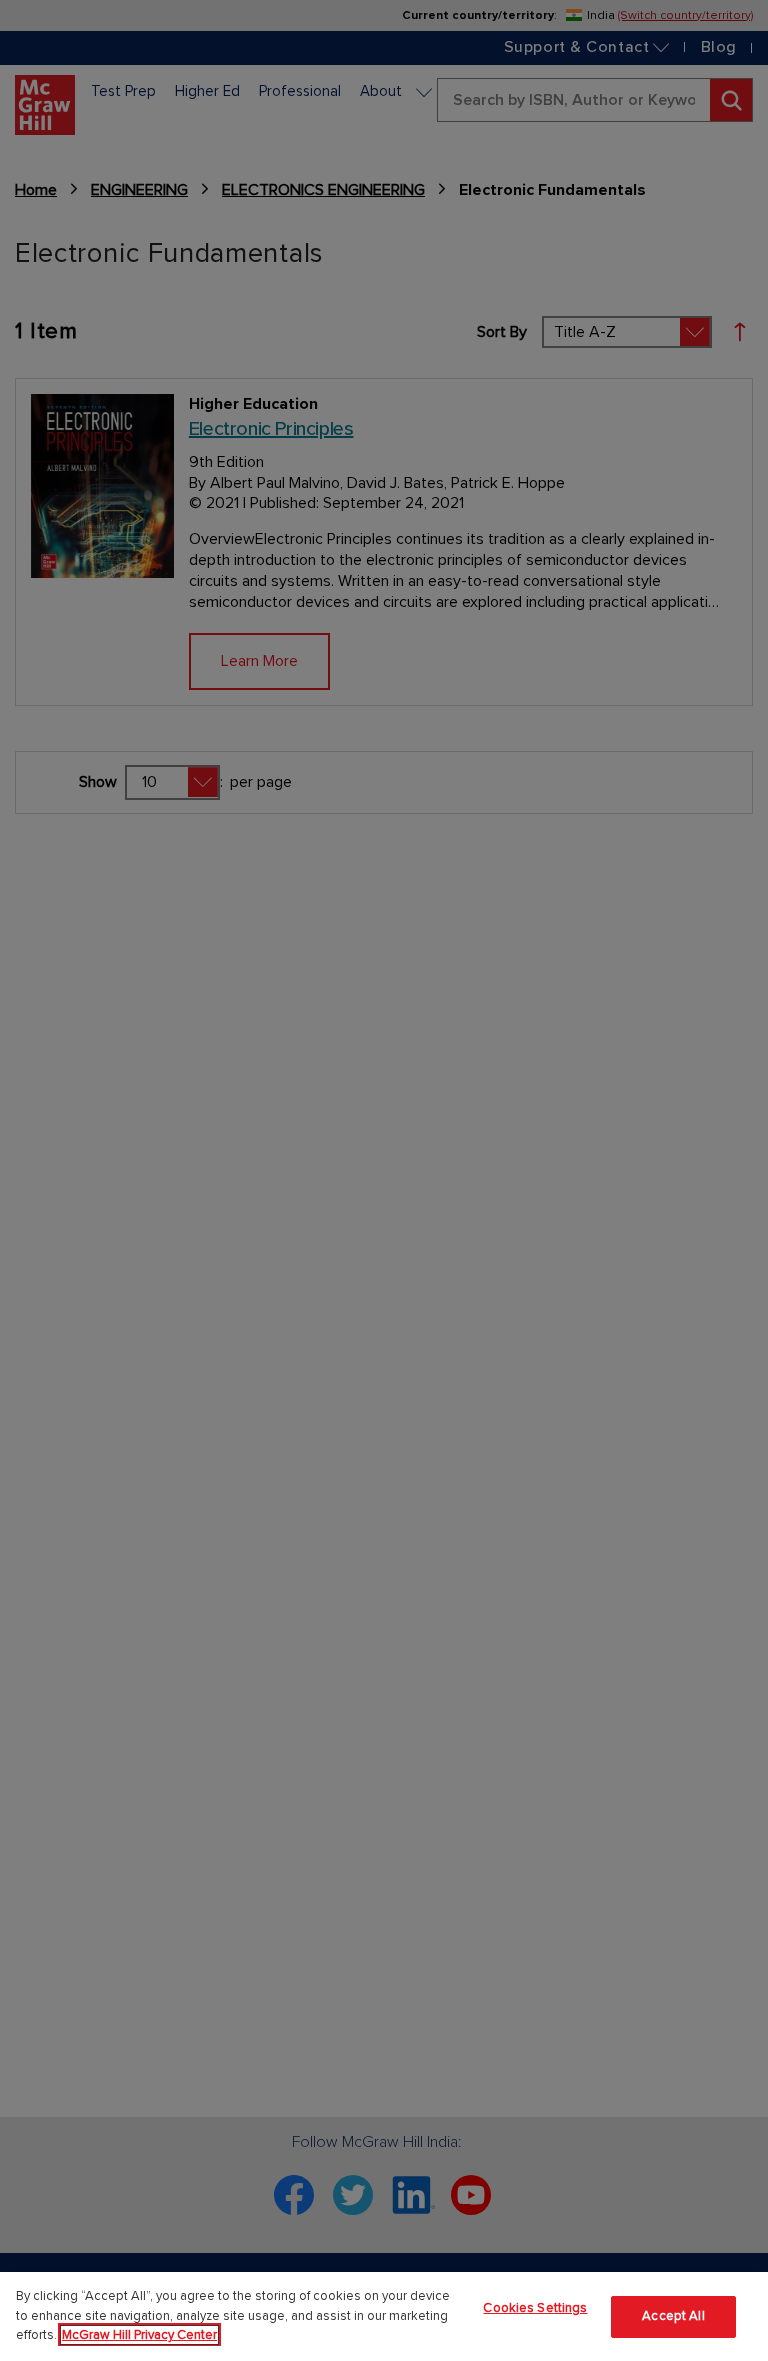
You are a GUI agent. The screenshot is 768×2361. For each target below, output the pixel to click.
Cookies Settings (535, 2308)
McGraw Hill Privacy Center (139, 2335)
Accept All (673, 2316)
